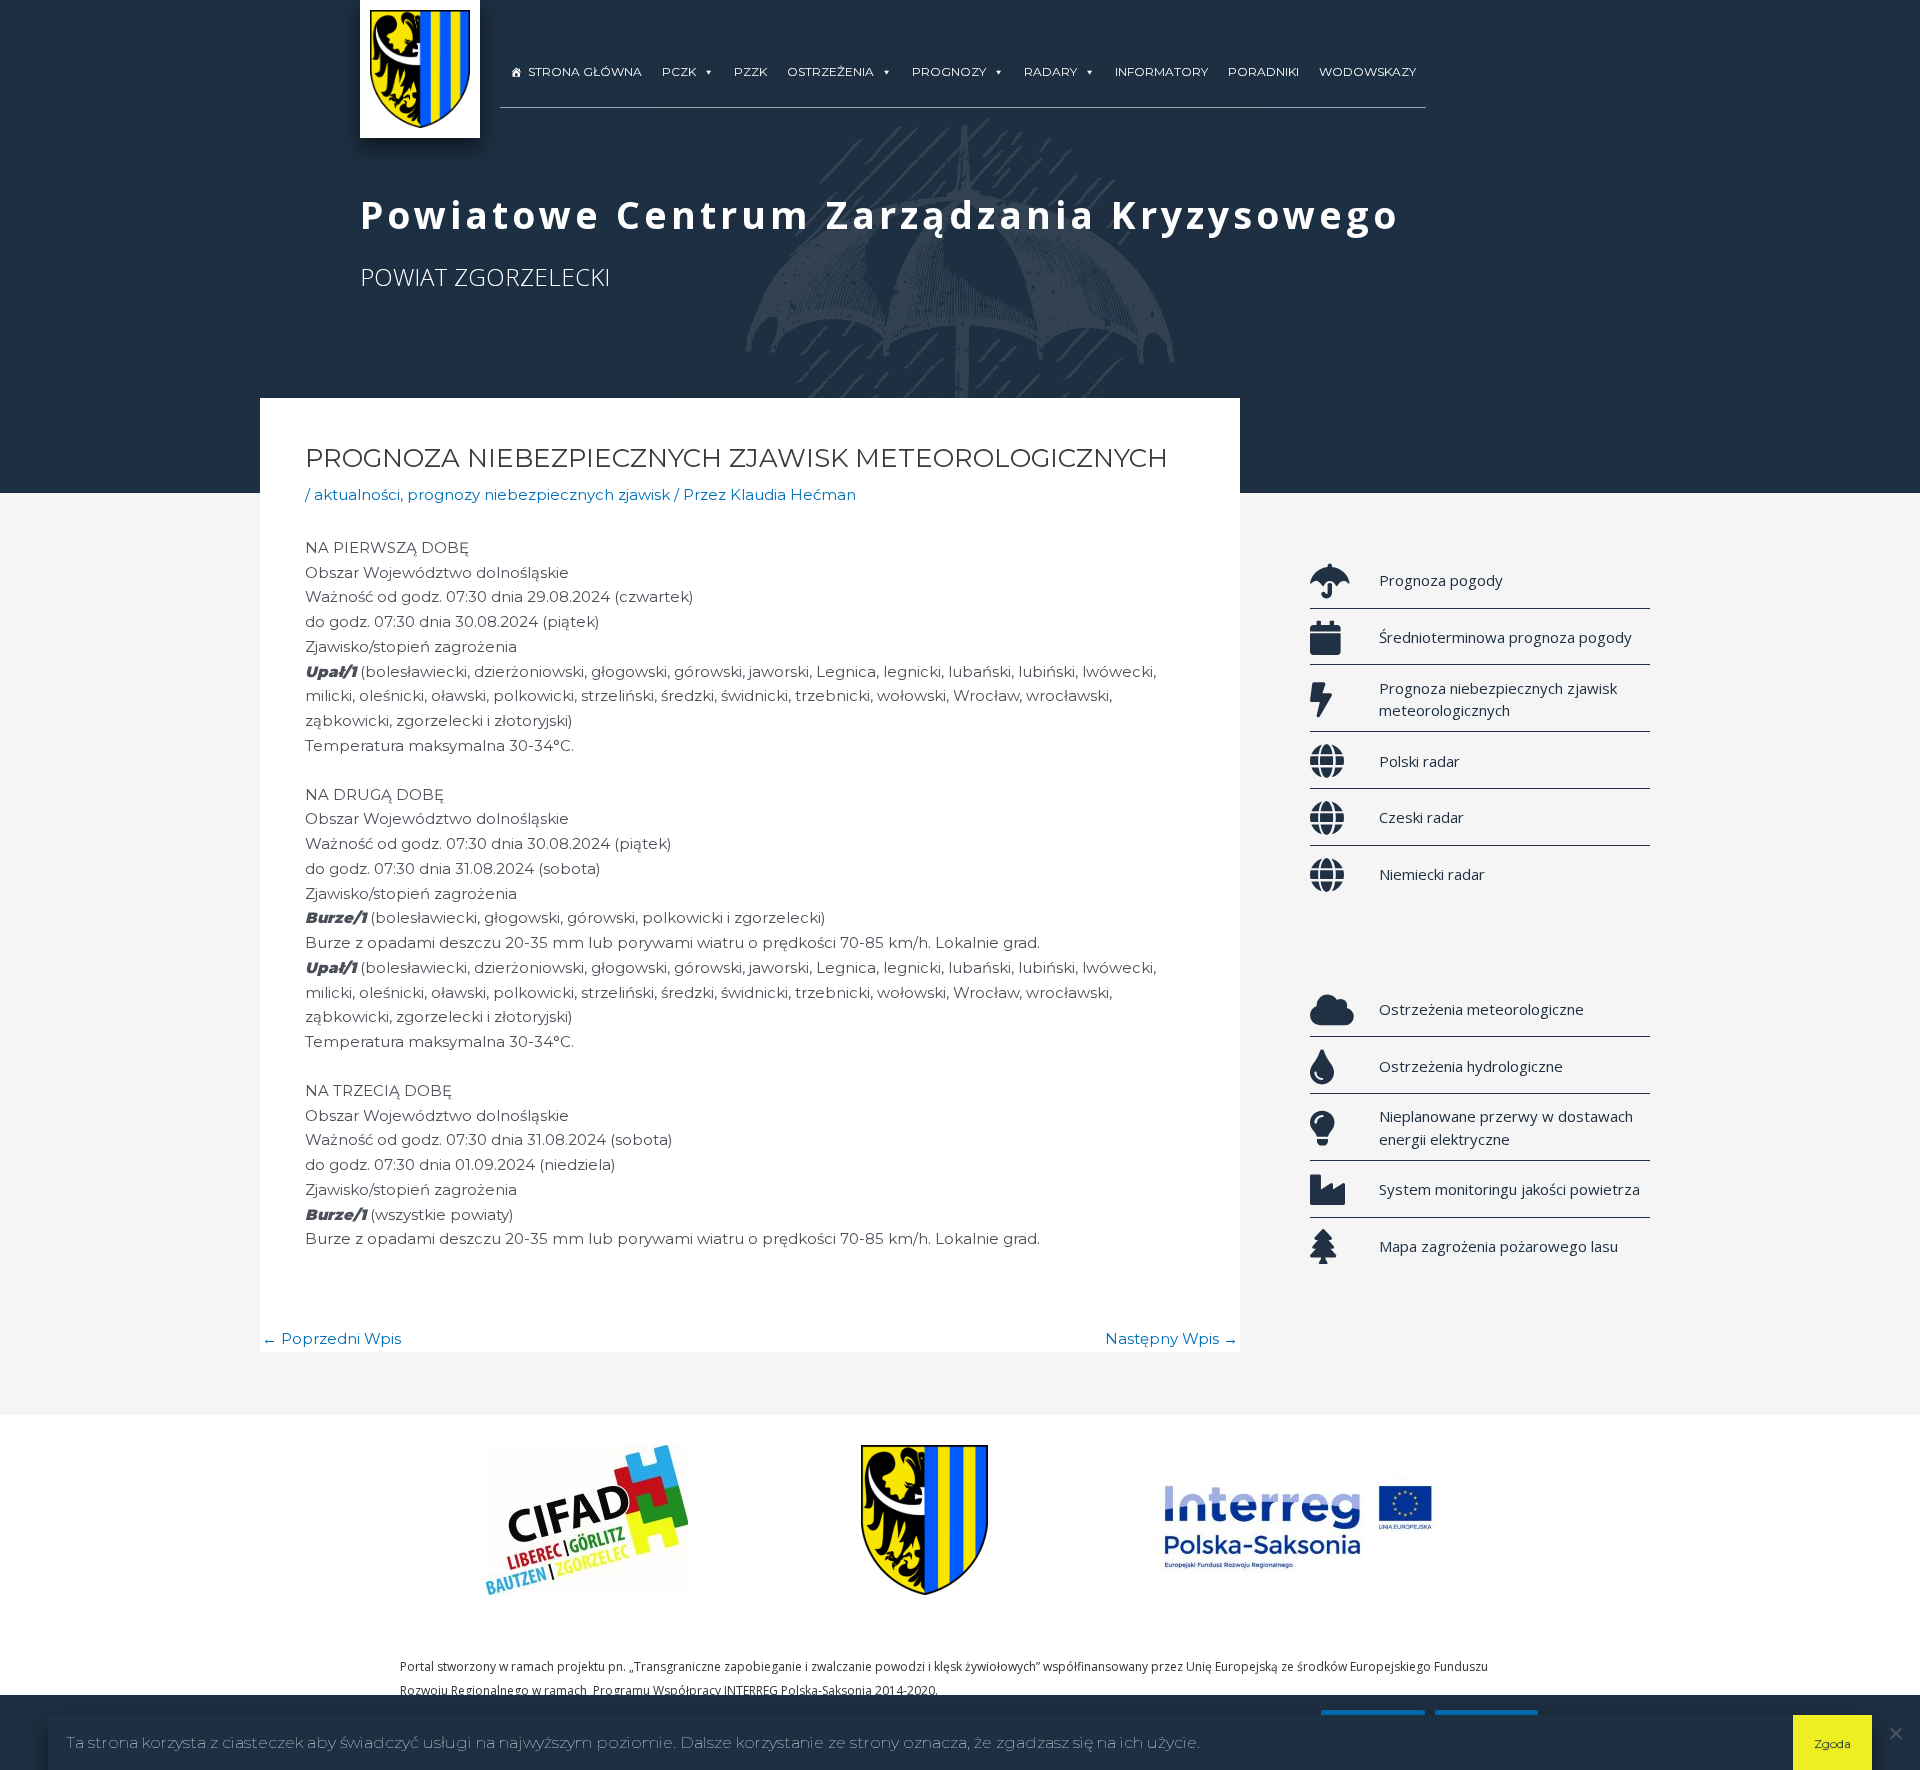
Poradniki (1263, 71)
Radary (1050, 71)
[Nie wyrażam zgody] (1895, 1733)
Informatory (1161, 71)
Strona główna (585, 71)
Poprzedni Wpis (331, 1338)
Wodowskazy (1367, 71)
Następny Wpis (1171, 1338)
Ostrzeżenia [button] (830, 71)
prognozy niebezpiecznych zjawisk (538, 494)
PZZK (750, 71)
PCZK (679, 71)
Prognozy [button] (949, 71)
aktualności (357, 494)
